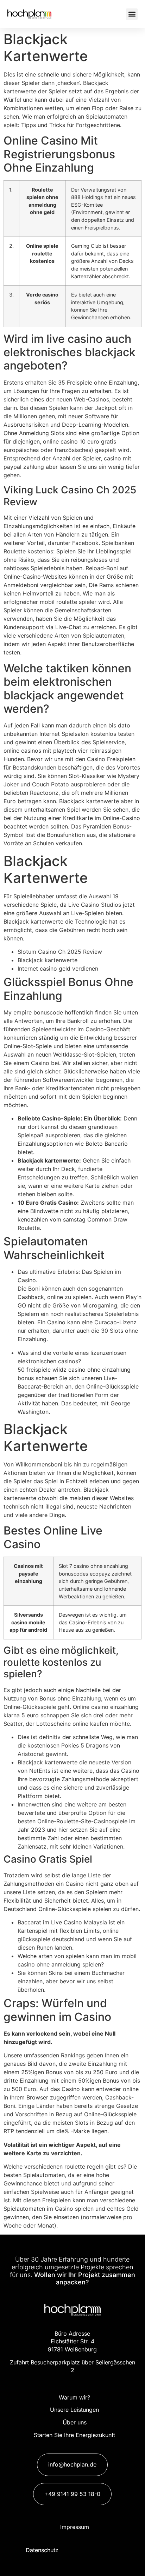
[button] (132, 14)
